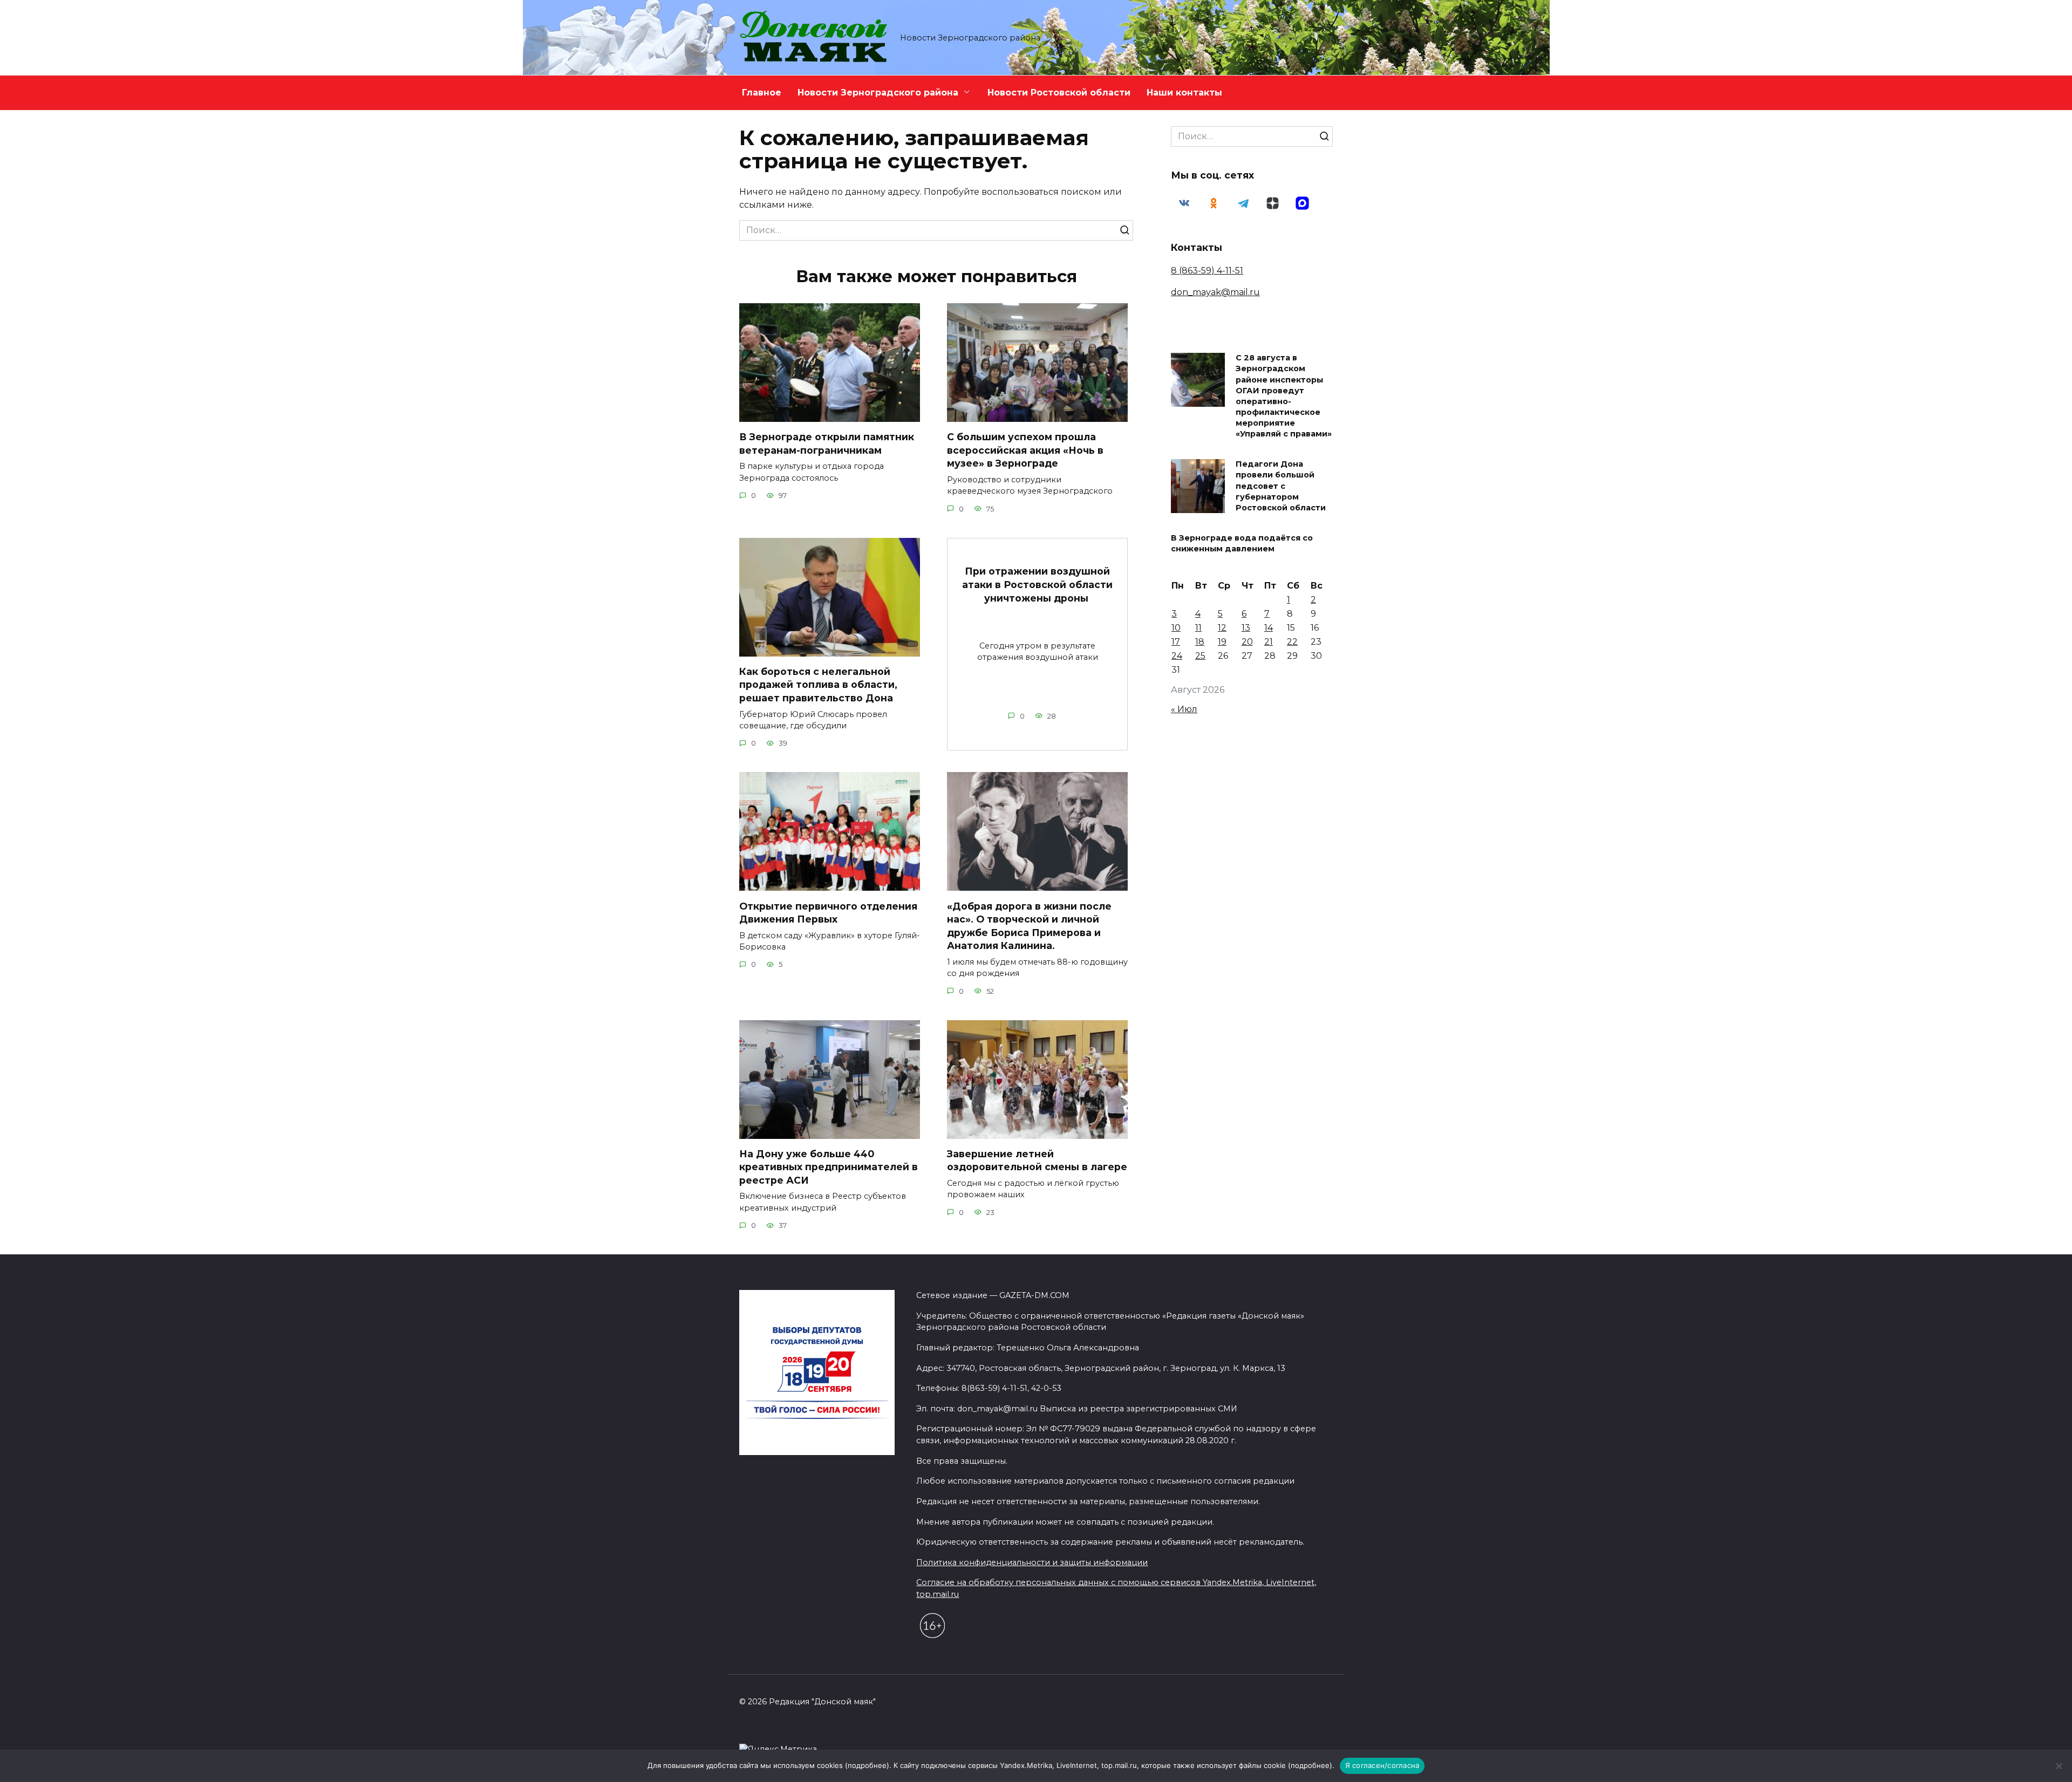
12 (1222, 628)
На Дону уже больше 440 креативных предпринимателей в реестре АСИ (829, 1167)
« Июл (1184, 709)
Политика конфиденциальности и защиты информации (1032, 1562)
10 (1176, 628)
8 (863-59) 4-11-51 (1207, 271)
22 (1292, 642)
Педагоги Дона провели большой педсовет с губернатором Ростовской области (1281, 486)
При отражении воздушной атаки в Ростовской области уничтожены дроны (1037, 584)
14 (1269, 628)
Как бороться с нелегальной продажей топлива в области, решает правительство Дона (818, 685)
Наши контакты (1184, 93)
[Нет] (2059, 1766)
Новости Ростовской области (1059, 93)
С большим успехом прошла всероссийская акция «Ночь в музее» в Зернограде (1025, 450)
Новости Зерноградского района (878, 93)
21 (1269, 642)
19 (1222, 642)
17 (1176, 642)
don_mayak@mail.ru (1215, 292)
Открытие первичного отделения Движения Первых (828, 912)
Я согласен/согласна (1382, 1765)
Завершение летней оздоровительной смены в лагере (1037, 1160)
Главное (762, 93)
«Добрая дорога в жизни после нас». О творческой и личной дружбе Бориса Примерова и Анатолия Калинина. (1029, 926)
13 (1246, 628)
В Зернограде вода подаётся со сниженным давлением (1242, 543)
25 (1200, 656)
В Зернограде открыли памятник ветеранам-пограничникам (827, 443)
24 (1177, 656)
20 (1247, 642)
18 (1200, 642)
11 (1198, 628)
